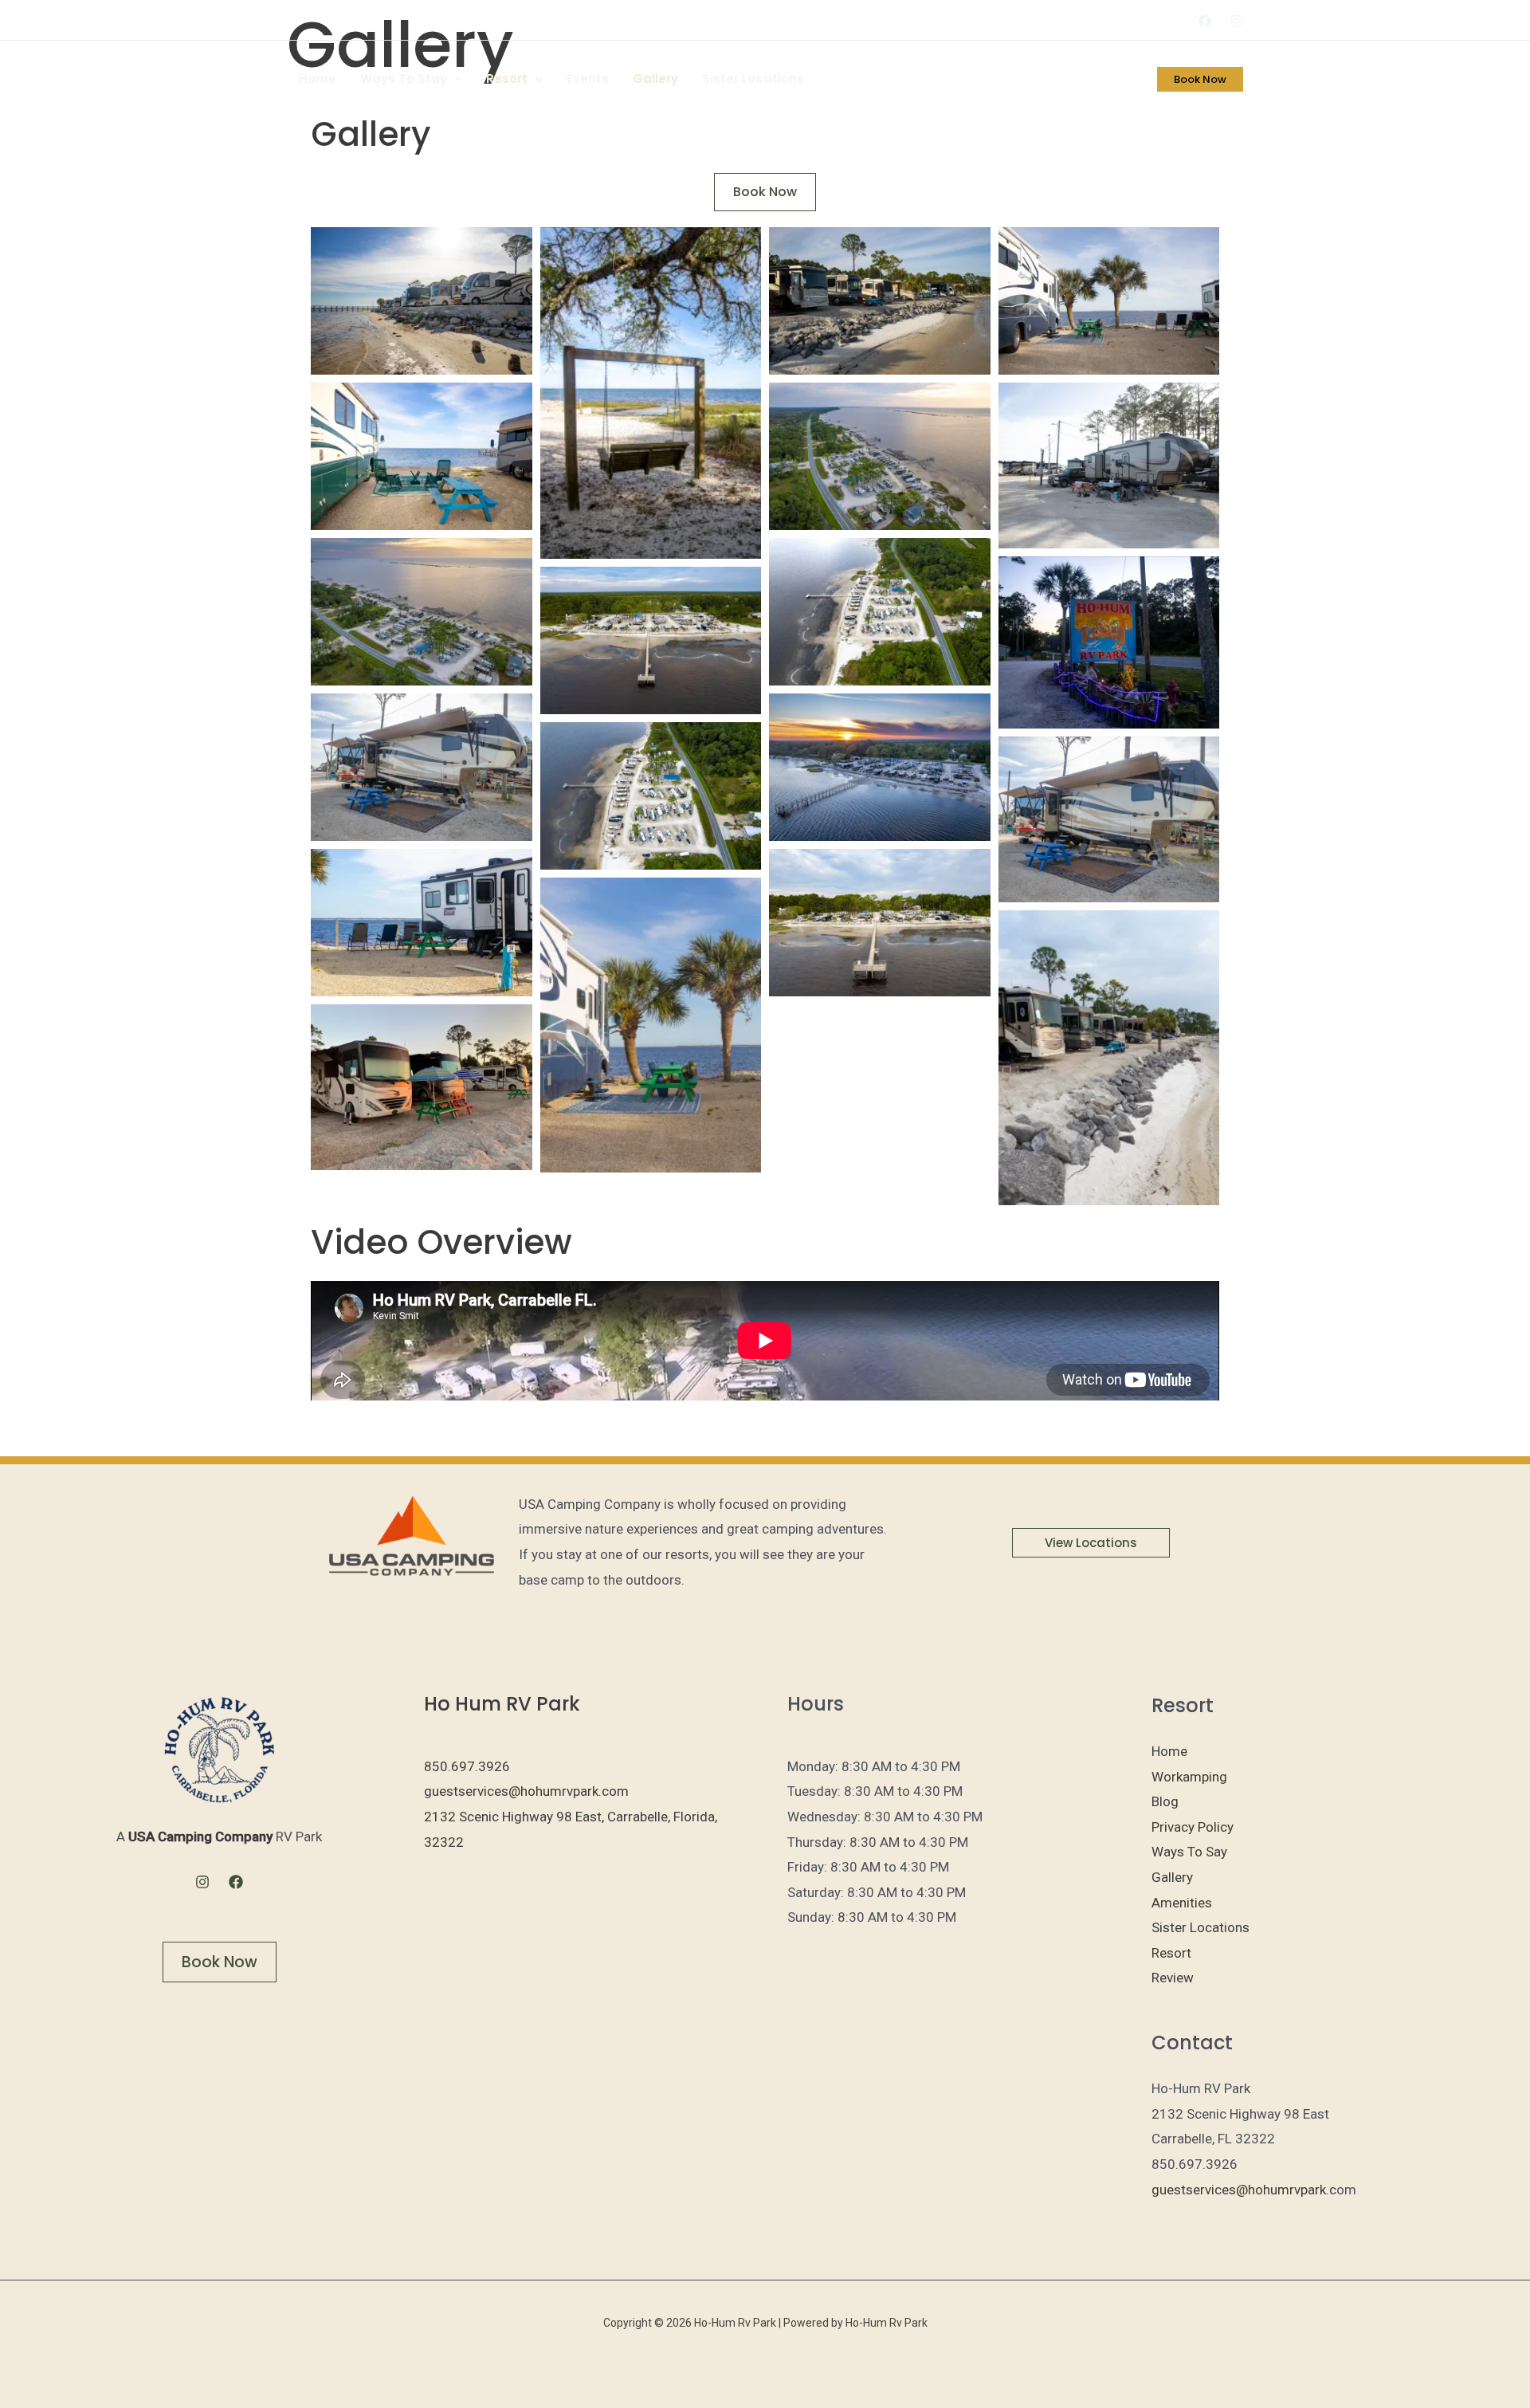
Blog (1165, 1801)
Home (318, 79)
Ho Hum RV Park (502, 1704)
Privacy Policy (1193, 1827)
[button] (455, 79)
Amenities (1182, 1903)
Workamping (1189, 1777)
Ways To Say (1189, 1852)
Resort (507, 79)
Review (1173, 1978)
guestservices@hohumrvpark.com (526, 1791)
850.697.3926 (467, 1766)
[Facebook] (1205, 21)
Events (588, 79)
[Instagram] (1237, 21)
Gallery (655, 79)
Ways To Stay (404, 79)
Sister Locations (753, 79)
